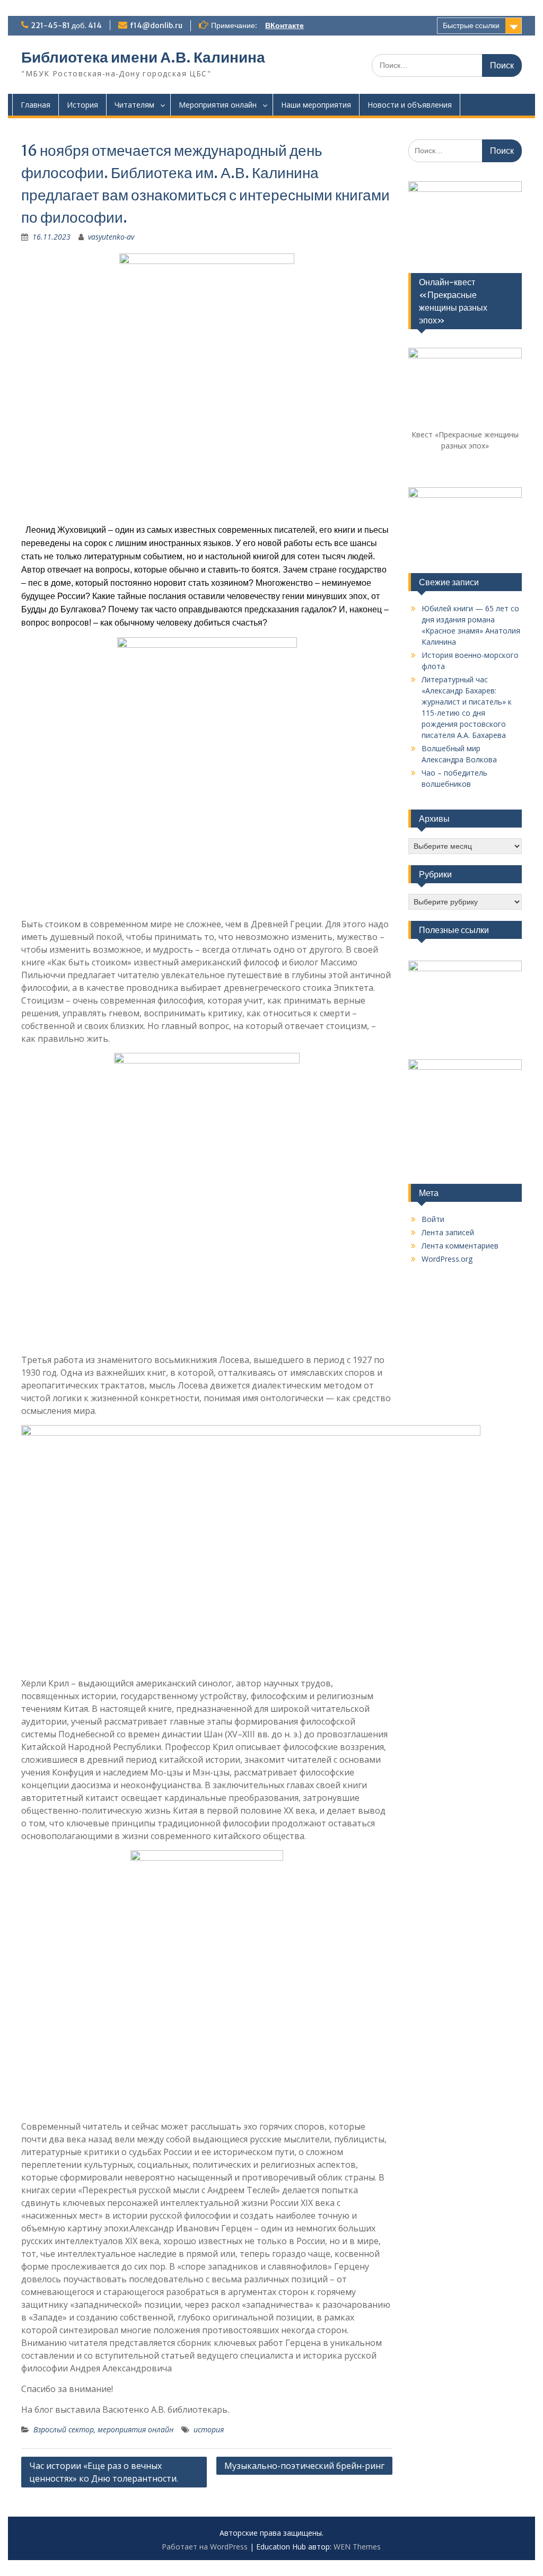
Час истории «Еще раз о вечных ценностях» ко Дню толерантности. (104, 2472)
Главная (36, 105)
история (209, 2429)
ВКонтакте (284, 25)
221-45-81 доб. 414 (66, 25)
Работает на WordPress (205, 2547)
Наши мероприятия (316, 105)
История (82, 105)
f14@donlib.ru (156, 25)
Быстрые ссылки (471, 25)
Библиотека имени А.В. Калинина (143, 57)
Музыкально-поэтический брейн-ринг (304, 2466)
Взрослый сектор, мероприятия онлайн (103, 2429)
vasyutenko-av (111, 237)
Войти (433, 1219)
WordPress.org (447, 1259)
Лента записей (448, 1232)
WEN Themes (357, 2547)
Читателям (134, 105)
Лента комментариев (460, 1246)
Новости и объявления (410, 105)
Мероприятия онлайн (218, 105)
